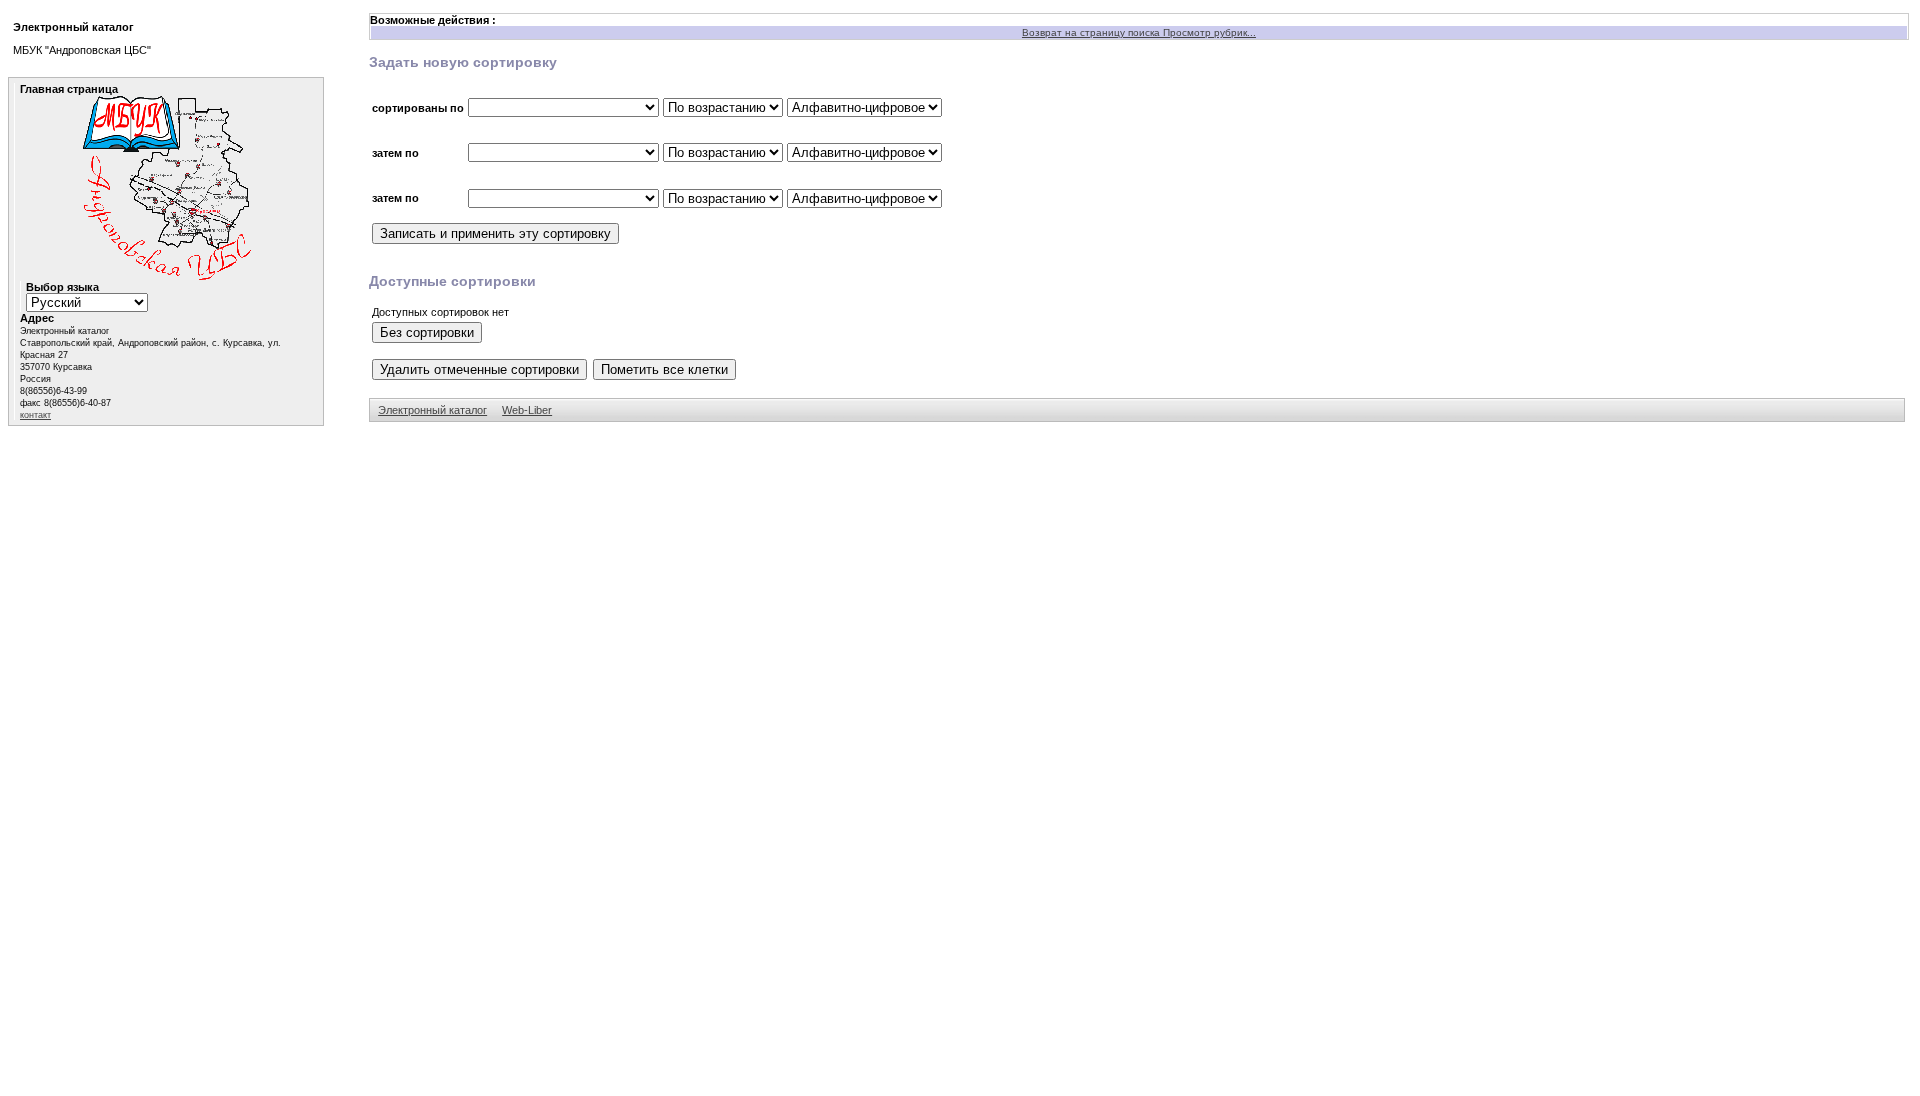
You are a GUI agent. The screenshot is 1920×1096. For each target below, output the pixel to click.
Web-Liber (527, 410)
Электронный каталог (432, 410)
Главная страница (69, 89)
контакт (35, 415)
